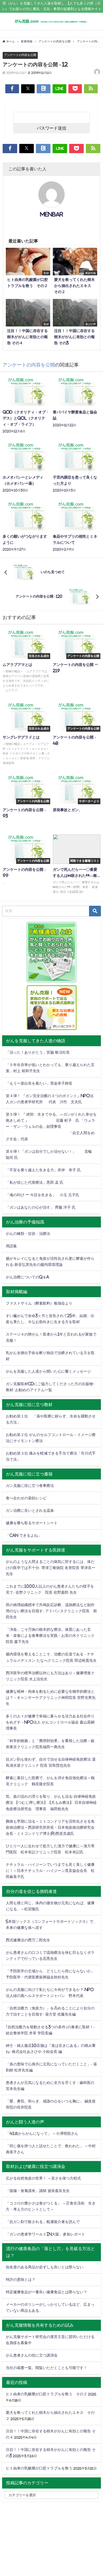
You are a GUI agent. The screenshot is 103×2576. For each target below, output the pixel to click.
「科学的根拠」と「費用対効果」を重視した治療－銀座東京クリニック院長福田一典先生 (50, 1744)
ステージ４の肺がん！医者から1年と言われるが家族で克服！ (51, 1337)
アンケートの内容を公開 (20, 55)
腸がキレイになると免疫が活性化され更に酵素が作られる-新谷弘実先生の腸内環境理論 (50, 1262)
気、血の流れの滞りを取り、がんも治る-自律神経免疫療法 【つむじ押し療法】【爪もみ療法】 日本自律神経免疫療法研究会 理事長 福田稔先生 (51, 1802)
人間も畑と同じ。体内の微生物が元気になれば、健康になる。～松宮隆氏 (50, 1906)
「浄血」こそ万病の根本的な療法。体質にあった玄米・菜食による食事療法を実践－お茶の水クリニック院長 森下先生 (50, 1636)
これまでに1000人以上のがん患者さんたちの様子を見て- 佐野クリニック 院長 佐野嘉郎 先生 (50, 1589)
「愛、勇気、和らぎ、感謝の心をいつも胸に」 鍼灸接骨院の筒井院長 (51, 2104)
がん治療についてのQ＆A (27, 1277)
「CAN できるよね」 (24, 1535)
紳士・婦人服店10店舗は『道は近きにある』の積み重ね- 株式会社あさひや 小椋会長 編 (51, 2049)
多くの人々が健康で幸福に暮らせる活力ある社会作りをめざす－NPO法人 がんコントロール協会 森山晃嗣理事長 (50, 1722)
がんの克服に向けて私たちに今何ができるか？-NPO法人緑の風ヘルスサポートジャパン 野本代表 (50, 1993)
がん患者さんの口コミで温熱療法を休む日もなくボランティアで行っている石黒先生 (50, 1956)
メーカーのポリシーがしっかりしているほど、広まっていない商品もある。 (50, 2307)
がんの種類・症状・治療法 (28, 1234)
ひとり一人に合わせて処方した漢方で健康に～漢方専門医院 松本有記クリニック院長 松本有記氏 (50, 1849)
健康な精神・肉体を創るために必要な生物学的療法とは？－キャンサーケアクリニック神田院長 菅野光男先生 (51, 1698)
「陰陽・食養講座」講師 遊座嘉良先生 (38, 2191)
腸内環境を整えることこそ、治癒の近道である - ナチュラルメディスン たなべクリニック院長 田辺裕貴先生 (51, 1657)
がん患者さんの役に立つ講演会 (32, 2355)
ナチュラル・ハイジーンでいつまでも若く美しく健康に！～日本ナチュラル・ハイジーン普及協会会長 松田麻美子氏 (50, 1871)
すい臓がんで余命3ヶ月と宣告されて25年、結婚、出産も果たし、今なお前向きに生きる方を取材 (50, 1319)
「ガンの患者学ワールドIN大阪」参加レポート (45, 2234)
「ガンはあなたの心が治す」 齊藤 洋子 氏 (41, 1207)
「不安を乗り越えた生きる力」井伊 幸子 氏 (43, 1170)
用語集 (11, 1246)
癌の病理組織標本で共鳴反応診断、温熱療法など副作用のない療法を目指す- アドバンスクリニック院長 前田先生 (51, 1611)
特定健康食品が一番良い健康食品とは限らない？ (46, 2292)
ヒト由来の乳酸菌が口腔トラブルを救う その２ (46, 2394)
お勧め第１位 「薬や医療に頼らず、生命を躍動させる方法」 (51, 1419)
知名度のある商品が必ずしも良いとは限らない (45, 2267)
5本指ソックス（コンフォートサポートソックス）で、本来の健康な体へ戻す (51, 1925)
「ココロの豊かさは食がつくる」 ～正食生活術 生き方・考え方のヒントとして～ (51, 2206)
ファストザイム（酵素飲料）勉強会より (39, 1303)
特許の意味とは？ (21, 2279)
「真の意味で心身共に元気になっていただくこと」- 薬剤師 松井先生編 (51, 2067)
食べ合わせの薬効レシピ (26, 1498)
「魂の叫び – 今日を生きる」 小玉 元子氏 (43, 1195)
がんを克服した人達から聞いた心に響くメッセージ (48, 1371)
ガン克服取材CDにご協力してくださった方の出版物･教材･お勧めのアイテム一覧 (50, 1387)
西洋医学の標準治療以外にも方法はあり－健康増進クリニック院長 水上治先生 (50, 1676)
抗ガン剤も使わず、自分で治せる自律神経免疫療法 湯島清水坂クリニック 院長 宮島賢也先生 (51, 1762)
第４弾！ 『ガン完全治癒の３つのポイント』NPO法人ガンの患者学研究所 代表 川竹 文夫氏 (50, 1099)
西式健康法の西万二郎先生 (28, 1940)
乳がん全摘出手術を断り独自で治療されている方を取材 (50, 1356)
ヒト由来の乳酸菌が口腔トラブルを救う (39, 2468)
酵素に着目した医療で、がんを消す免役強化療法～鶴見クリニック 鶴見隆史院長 (50, 1781)
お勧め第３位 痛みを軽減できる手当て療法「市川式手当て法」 (51, 1456)
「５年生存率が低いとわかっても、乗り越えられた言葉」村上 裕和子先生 (50, 1068)
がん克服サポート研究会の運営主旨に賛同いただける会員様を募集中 (50, 2340)
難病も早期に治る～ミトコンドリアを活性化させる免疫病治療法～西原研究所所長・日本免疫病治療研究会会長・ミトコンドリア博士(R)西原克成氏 (50, 1827)
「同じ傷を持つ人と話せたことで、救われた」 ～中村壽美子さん (51, 2149)
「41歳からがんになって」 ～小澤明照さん (42, 2133)
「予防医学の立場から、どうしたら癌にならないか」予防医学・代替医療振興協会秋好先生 (50, 1974)
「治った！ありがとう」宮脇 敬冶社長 (38, 1052)
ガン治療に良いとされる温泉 (30, 1510)
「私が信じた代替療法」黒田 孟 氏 (35, 1182)
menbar (52, 214)
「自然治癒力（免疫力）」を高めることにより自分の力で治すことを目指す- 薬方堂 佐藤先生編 (50, 2011)
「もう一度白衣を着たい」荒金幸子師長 (39, 1083)
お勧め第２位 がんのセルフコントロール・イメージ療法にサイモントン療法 (51, 1438)
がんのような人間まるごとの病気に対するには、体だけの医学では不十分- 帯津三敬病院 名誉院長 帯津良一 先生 (51, 1568)
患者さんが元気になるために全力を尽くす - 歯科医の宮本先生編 (50, 2086)
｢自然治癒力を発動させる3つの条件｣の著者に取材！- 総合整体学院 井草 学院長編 (50, 2030)
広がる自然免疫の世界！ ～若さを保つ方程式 (43, 2178)
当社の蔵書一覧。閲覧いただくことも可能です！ (46, 2368)
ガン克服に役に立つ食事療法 (30, 1486)
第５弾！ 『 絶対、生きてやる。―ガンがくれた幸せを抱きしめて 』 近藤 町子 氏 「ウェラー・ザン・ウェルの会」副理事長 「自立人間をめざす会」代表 (51, 1126)
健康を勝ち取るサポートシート (32, 1523)
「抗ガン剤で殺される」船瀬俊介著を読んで (43, 2222)
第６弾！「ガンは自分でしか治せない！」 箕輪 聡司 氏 (51, 1154)
